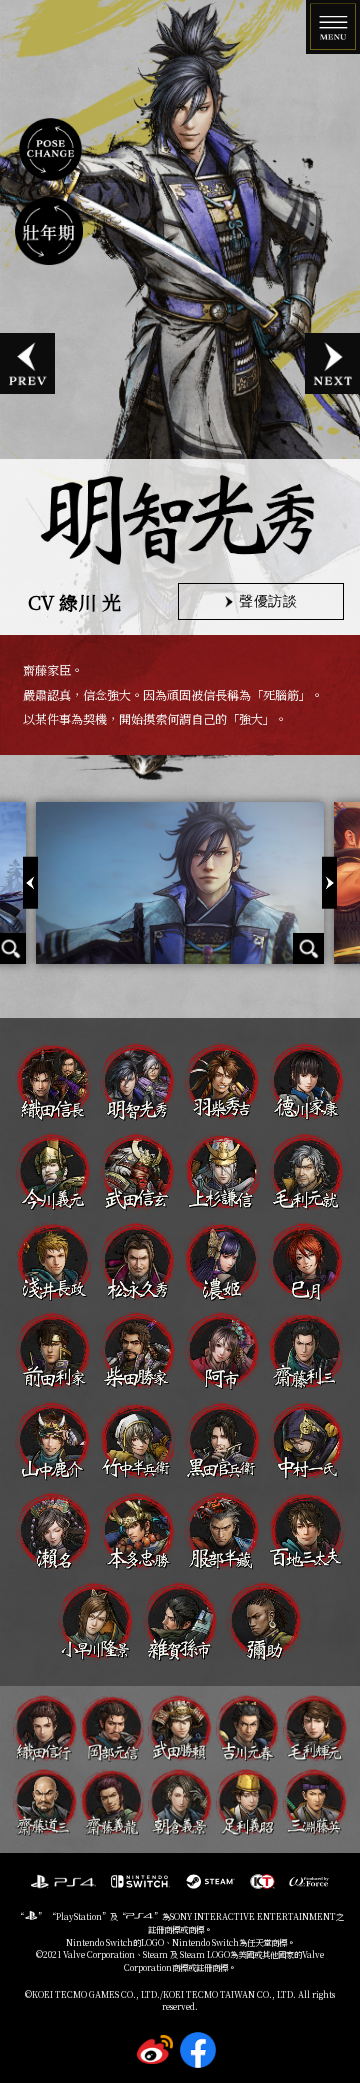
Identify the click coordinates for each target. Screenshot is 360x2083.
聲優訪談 (267, 601)
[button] (329, 882)
